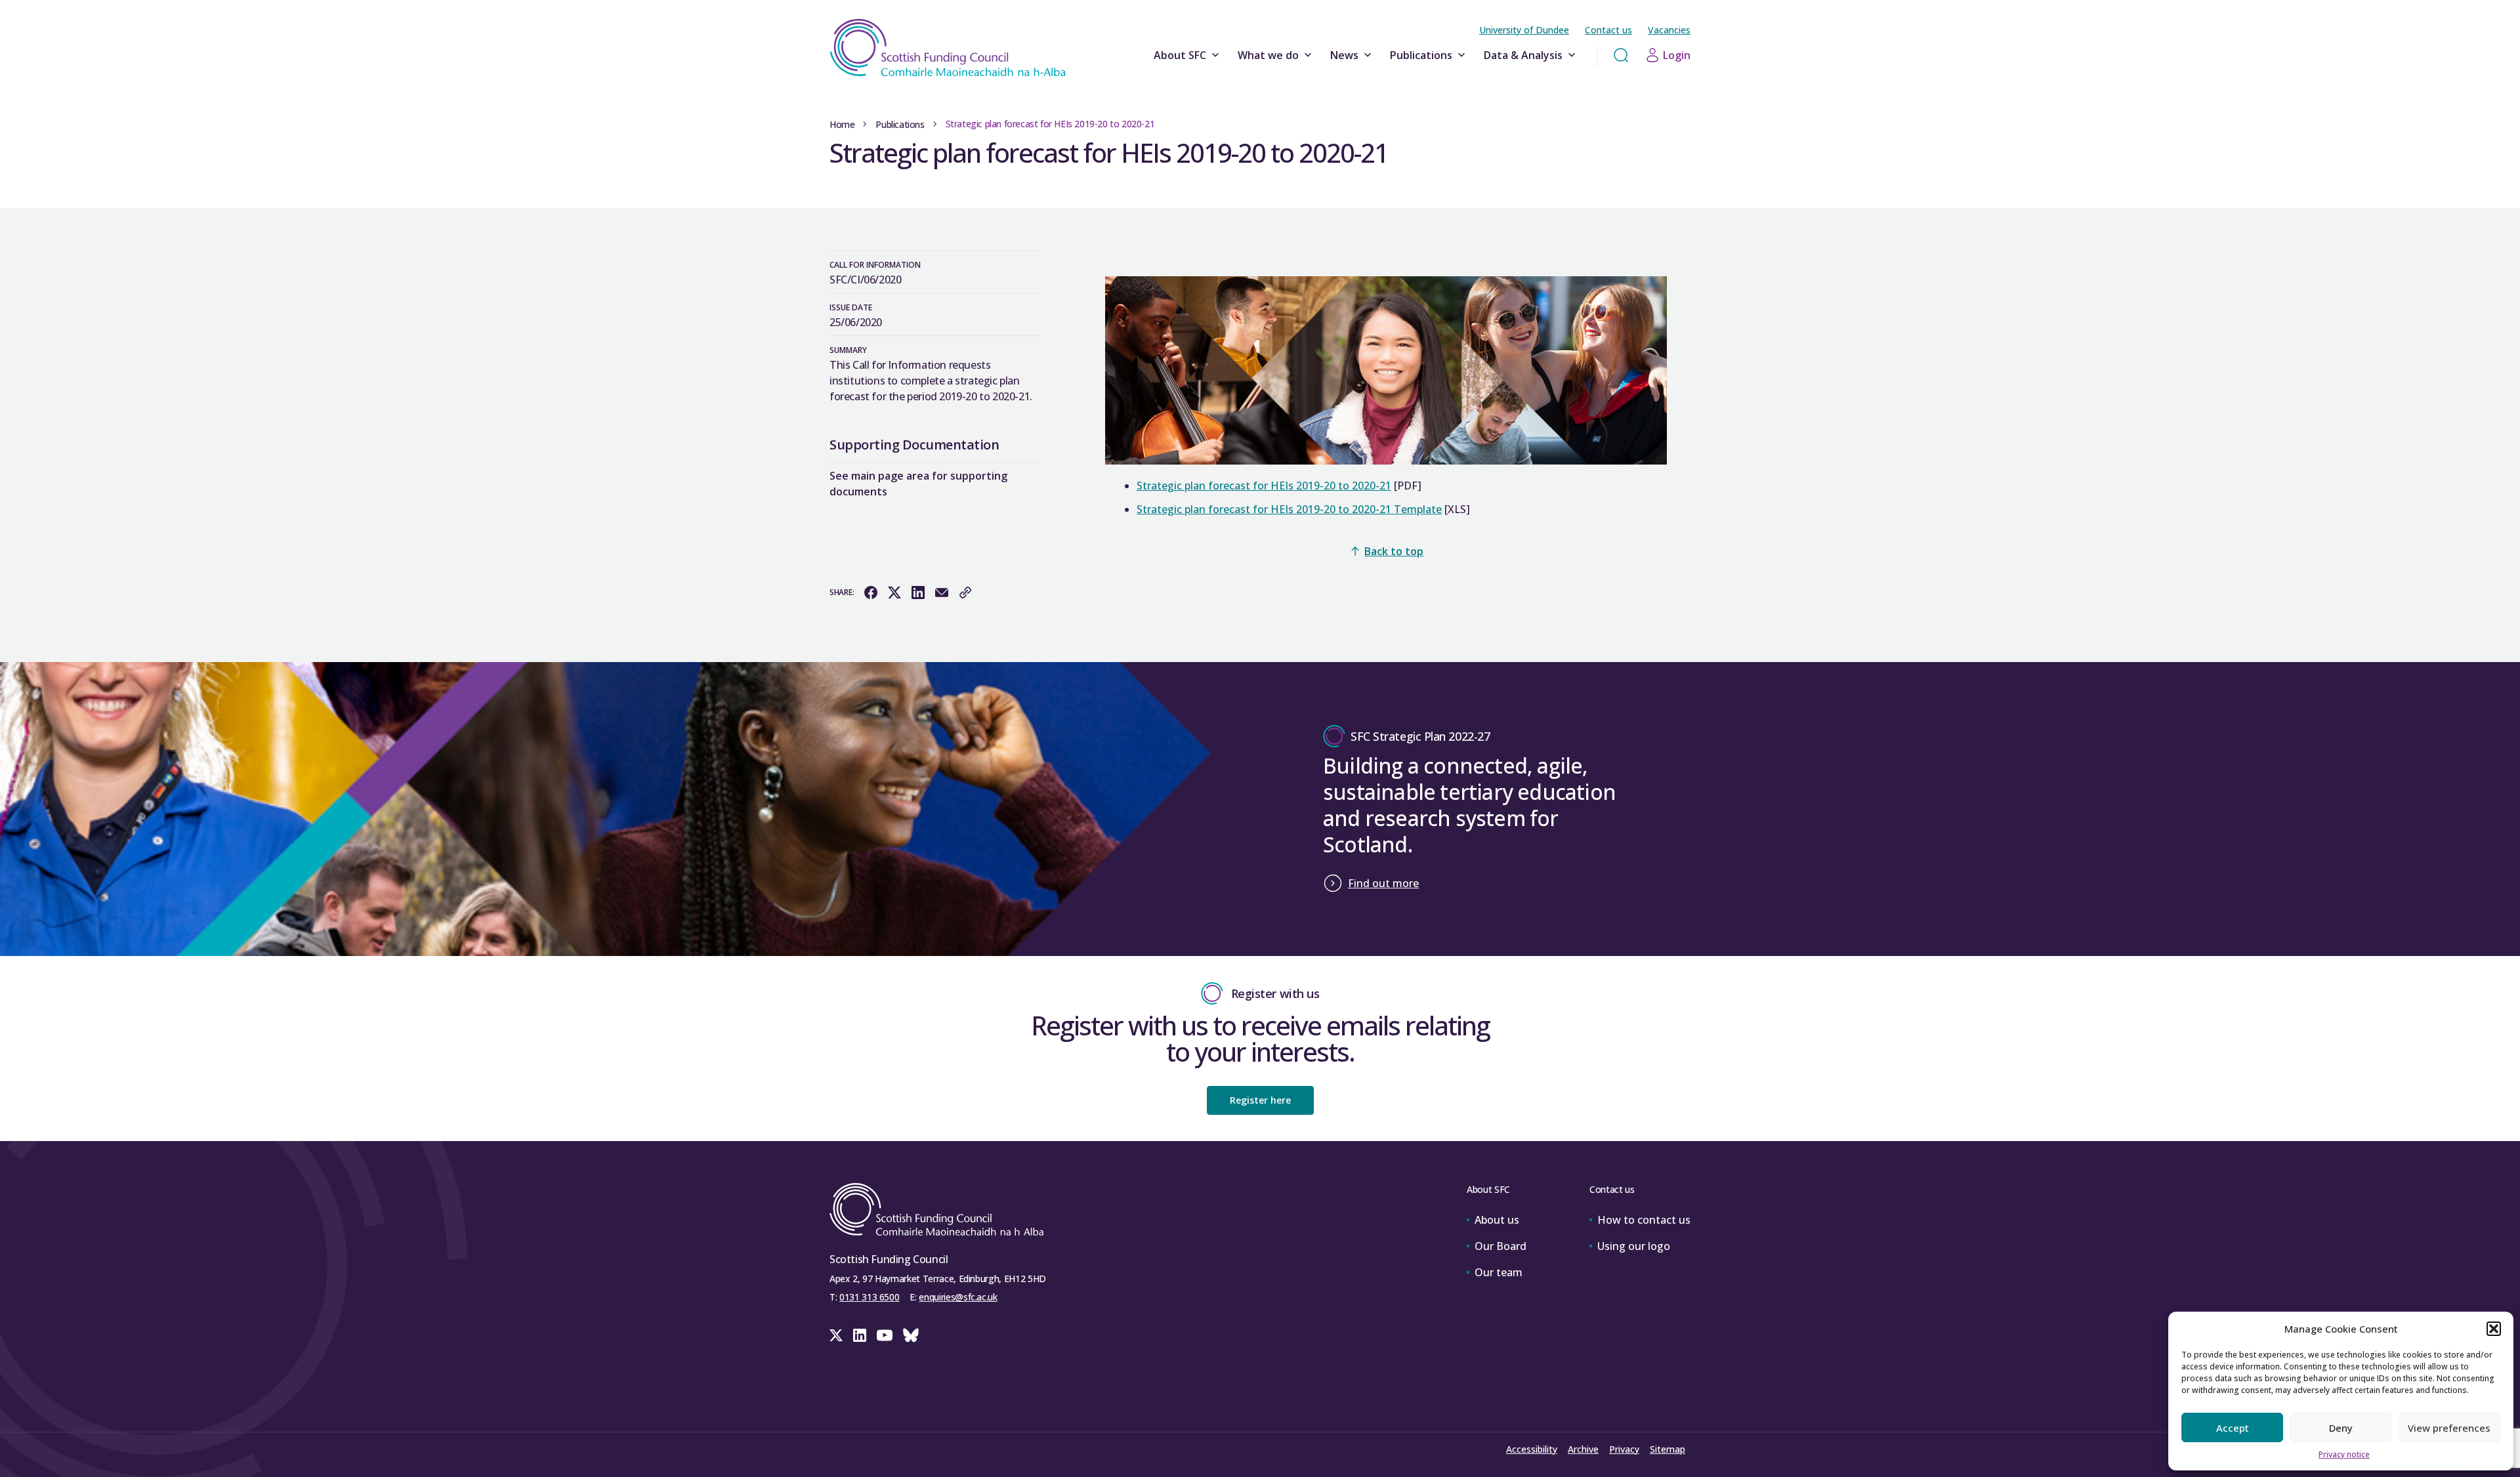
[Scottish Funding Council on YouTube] (885, 1335)
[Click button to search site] (1621, 55)
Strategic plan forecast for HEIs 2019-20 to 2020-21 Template (1289, 509)
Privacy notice (2344, 1454)
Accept (2233, 1428)
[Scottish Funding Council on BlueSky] (911, 1335)
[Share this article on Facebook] (871, 593)
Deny (2341, 1428)
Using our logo (1634, 1246)
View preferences (2449, 1428)
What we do (1268, 55)
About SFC (1180, 55)
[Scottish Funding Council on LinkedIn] (860, 1335)
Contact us (1608, 30)
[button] (2494, 1329)
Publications (1421, 55)
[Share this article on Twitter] (894, 593)
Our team (1499, 1272)
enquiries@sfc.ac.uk (958, 1297)
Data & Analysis (1523, 55)
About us (1497, 1220)
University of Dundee (1524, 30)
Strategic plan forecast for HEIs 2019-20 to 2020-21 (1264, 486)
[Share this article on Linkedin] (918, 593)
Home (842, 124)
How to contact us (1644, 1220)
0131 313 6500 (869, 1297)
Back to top (1394, 551)
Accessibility (1532, 1449)
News (1344, 55)
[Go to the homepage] (948, 48)
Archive (1583, 1449)
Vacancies (1669, 30)
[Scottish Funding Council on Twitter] (836, 1335)
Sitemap (1668, 1449)
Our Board (1501, 1246)
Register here (1260, 1100)
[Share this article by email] (942, 593)
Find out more (1383, 883)
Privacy (1624, 1449)
